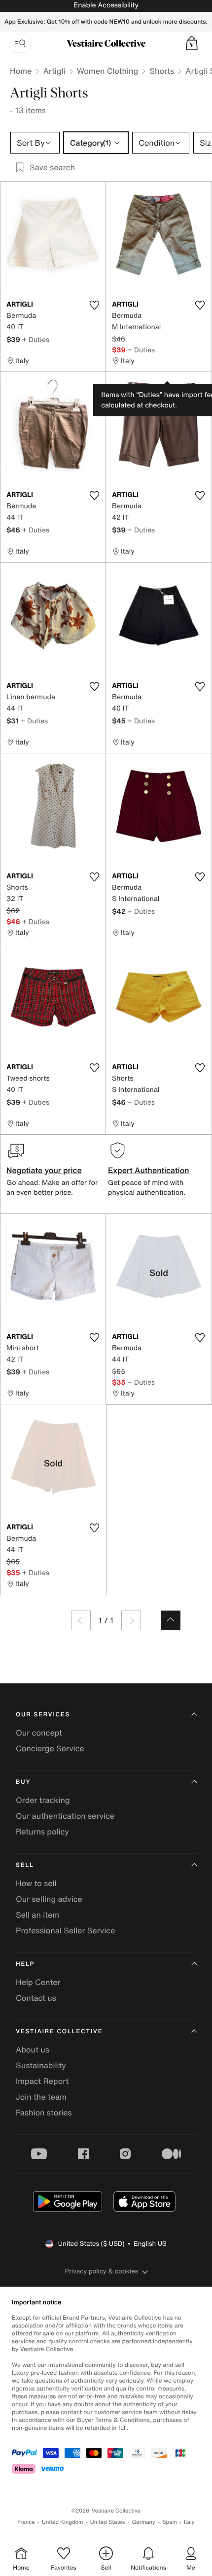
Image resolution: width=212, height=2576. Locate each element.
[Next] (131, 1620)
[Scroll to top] (171, 1620)
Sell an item (37, 1915)
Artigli (54, 71)
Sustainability (41, 2065)
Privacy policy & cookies (102, 2271)
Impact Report (42, 2081)
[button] (192, 43)
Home (21, 71)
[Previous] (81, 1620)
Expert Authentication (149, 1170)
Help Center (38, 1982)
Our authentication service (65, 1816)
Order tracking (43, 1800)
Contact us (36, 1998)
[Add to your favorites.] (94, 305)
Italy (189, 2522)
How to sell (36, 1883)
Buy (23, 1782)
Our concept (39, 1733)
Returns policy (42, 1831)
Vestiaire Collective (59, 2032)
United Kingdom (63, 2522)
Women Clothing (108, 71)
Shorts (162, 71)
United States (108, 2522)
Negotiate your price (44, 1170)
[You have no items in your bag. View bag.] (192, 43)
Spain (170, 2522)
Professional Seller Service (65, 1930)
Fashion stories (44, 2112)
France (26, 2522)
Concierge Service (50, 1748)
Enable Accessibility (106, 5)
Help (25, 1964)
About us (33, 2049)
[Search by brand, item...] (20, 43)
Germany (143, 2522)
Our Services (43, 1715)
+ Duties (36, 339)
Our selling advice (49, 1899)
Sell (25, 1865)
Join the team (41, 2097)
